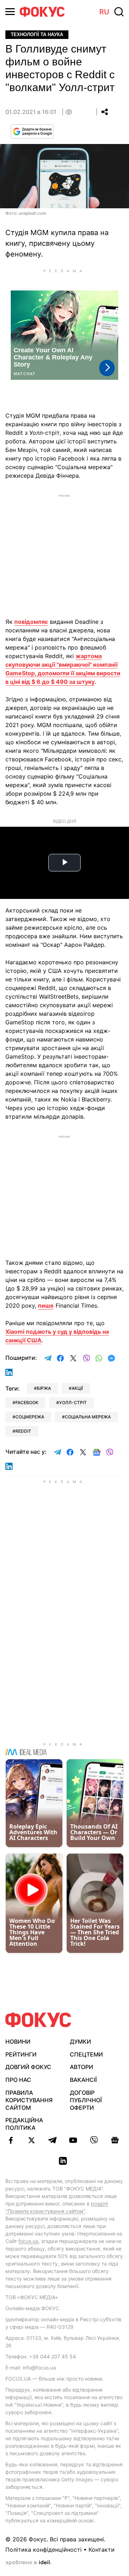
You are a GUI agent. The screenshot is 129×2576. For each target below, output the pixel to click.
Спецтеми (86, 2054)
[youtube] (73, 2140)
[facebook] (11, 2140)
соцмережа (30, 1417)
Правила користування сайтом (29, 2100)
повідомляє (31, 622)
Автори (82, 2067)
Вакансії (83, 2080)
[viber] (94, 2140)
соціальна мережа (88, 1417)
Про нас (18, 2080)
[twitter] (32, 2140)
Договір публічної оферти (86, 2100)
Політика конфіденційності (44, 2550)
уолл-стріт (73, 1403)
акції (77, 1388)
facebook (27, 1403)
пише (46, 1306)
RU (104, 12)
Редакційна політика (24, 2124)
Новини (18, 2042)
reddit (23, 1431)
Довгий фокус (28, 2067)
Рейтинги (21, 2054)
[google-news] (115, 2140)
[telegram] (52, 2140)
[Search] (119, 12)
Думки (80, 2042)
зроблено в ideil (28, 2563)
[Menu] (10, 12)
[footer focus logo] (38, 2020)
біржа (44, 1388)
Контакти (102, 2550)
